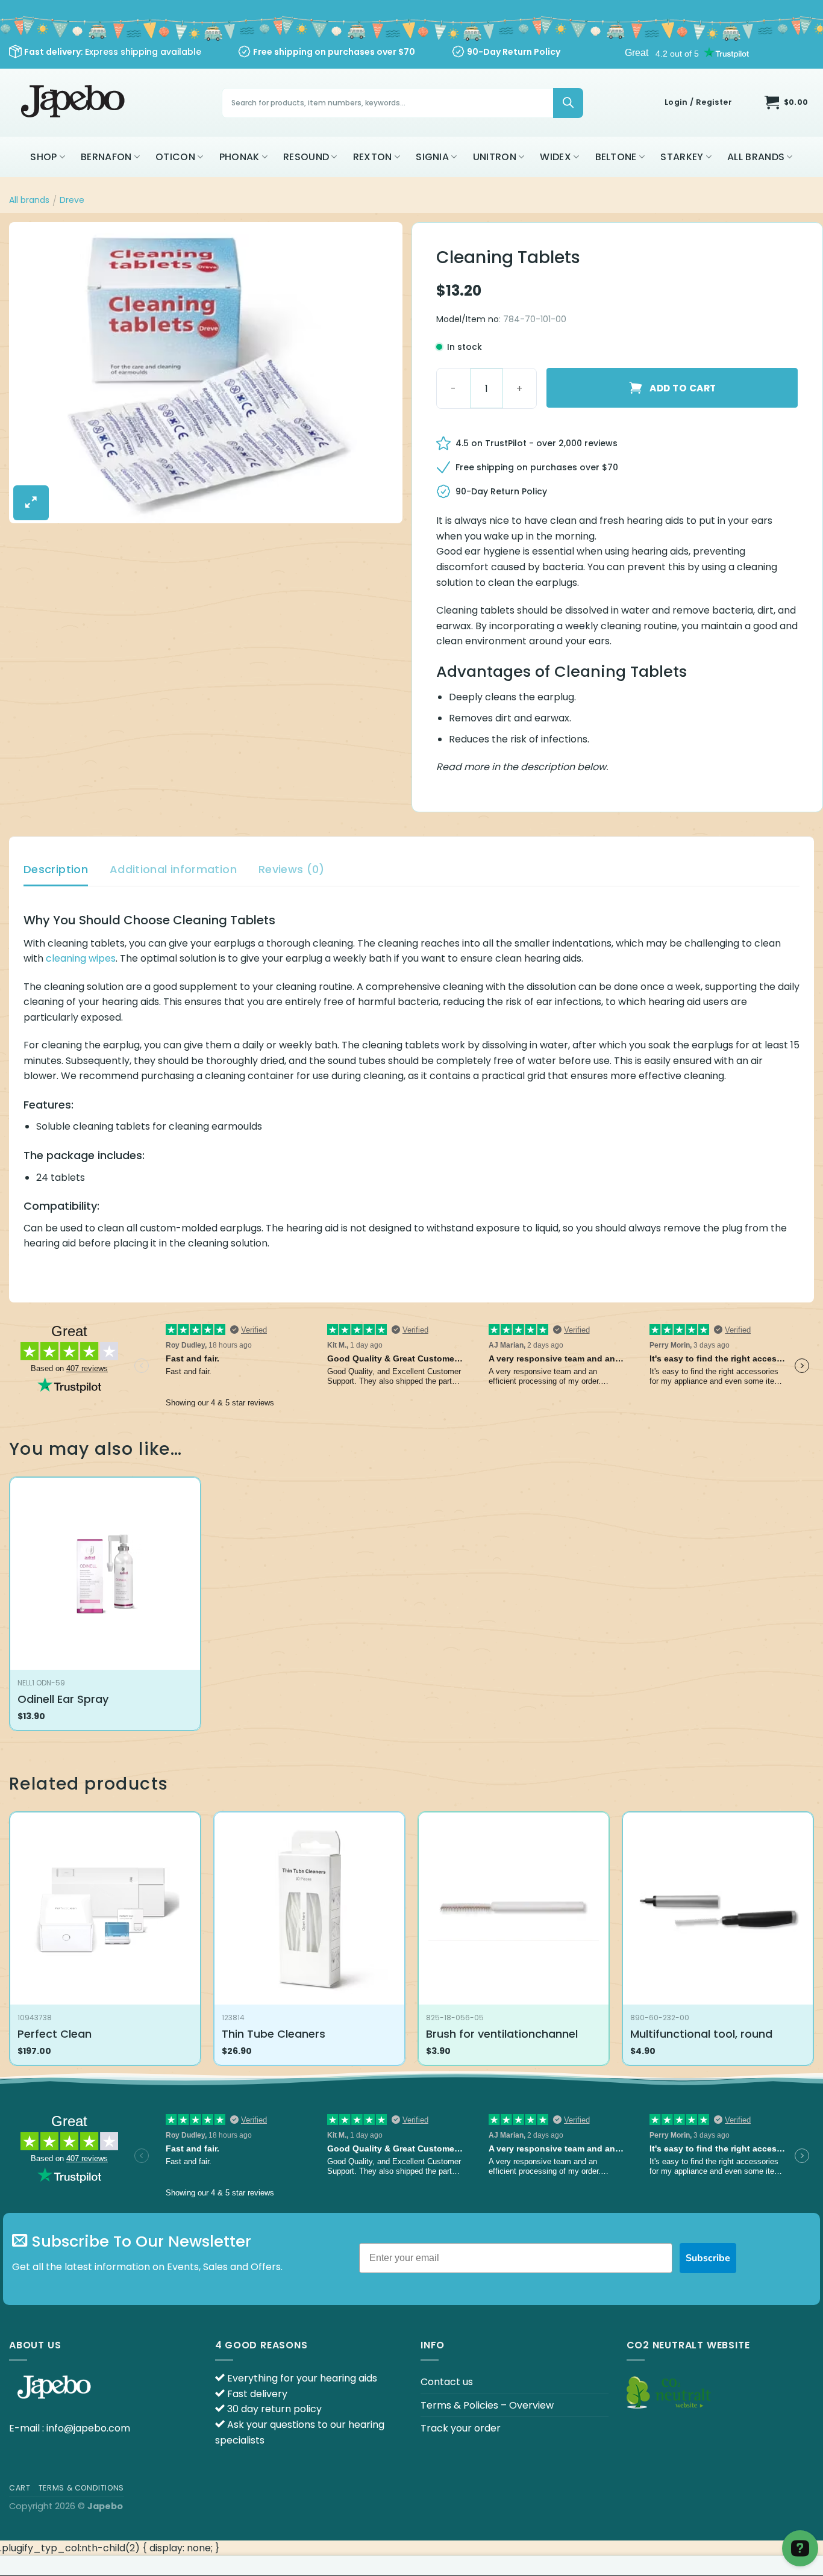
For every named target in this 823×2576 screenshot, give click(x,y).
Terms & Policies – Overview (487, 2405)
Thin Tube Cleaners (274, 2034)
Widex (555, 157)
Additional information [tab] (173, 869)
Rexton (373, 157)
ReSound (306, 157)
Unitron (495, 157)
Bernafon (106, 157)
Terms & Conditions (81, 2488)
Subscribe (708, 2258)
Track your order (461, 2428)
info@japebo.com (88, 2428)
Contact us (447, 2382)
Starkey (682, 157)
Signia (432, 157)
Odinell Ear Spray (63, 1699)
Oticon (175, 157)
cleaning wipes (81, 958)
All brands (756, 157)
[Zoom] (31, 503)
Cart (20, 2488)
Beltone (616, 157)
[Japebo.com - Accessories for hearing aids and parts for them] (74, 103)
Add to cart (683, 388)
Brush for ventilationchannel (502, 2034)
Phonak (239, 157)
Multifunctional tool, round (701, 2034)
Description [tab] (56, 869)
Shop (43, 157)
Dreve (72, 200)
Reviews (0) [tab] (292, 869)
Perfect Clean (55, 2034)
